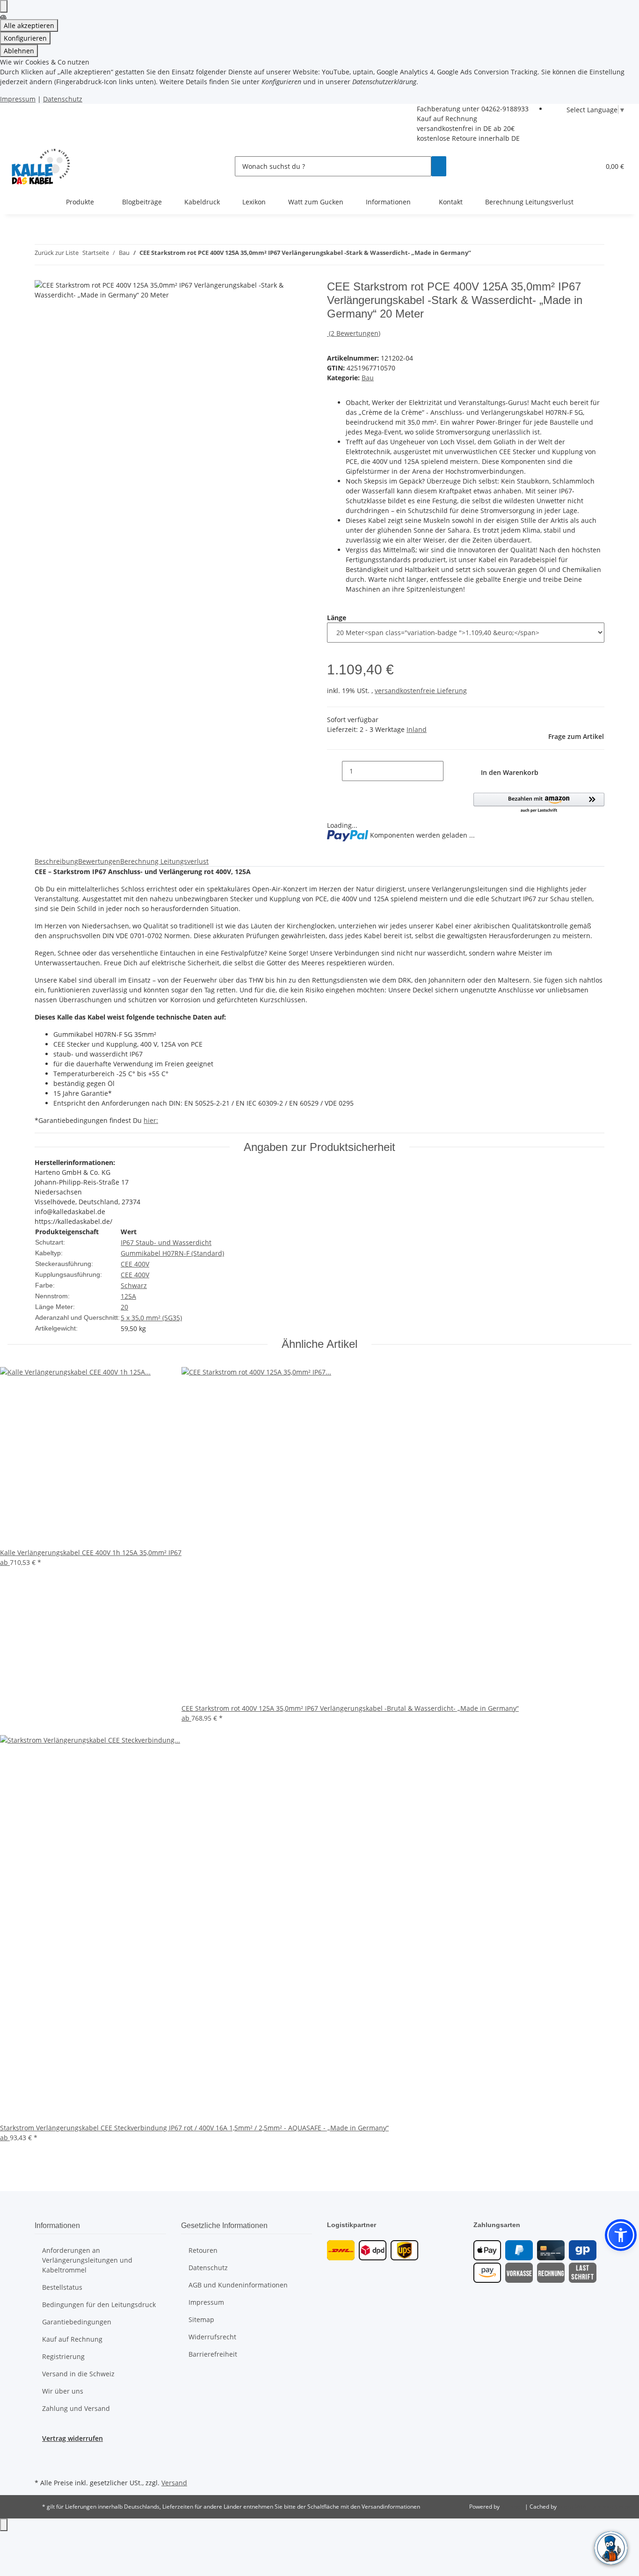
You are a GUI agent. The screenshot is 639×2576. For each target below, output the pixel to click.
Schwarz (134, 1285)
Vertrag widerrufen (73, 2438)
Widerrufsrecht (212, 2337)
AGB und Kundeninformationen (238, 2285)
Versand (174, 2483)
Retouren (203, 2250)
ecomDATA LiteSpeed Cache (595, 2507)
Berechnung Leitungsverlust (529, 202)
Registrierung (63, 2356)
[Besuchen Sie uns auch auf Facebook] (42, 2454)
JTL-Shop (513, 2507)
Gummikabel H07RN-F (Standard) (172, 1253)
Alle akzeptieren (29, 25)
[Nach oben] (4, 2525)
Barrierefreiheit (213, 2354)
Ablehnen (19, 51)
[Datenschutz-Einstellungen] (4, 6)
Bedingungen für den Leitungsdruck (99, 2305)
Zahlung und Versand (76, 2408)
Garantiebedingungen (77, 2322)
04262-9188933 (505, 109)
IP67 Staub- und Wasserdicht (166, 1242)
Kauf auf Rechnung (447, 119)
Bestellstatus (62, 2287)
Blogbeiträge (142, 202)
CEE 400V (135, 1264)
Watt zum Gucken (316, 202)
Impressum (18, 99)
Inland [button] (417, 729)
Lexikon (254, 202)
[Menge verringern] (334, 771)
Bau (368, 378)
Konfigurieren (25, 38)
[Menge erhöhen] (451, 771)
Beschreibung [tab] (56, 861)
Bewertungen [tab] (99, 861)
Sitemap (201, 2319)
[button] (589, 166)
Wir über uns (63, 2391)
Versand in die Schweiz (78, 2374)
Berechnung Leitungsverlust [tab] (164, 861)
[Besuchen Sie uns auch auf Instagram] (42, 2465)
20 (124, 1307)
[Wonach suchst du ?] (439, 166)
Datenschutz (63, 99)
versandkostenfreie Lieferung (421, 691)
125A (128, 1296)
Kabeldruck (202, 202)
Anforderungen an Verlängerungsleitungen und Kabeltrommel (87, 2260)
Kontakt (451, 202)
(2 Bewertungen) (355, 333)
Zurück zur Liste (57, 253)
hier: (151, 1120)
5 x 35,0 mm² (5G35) (151, 1318)
